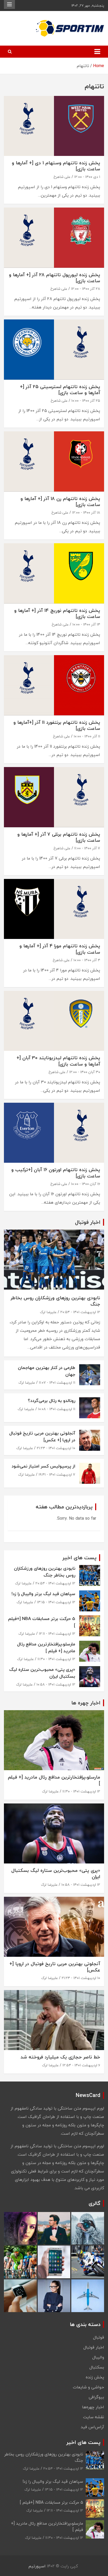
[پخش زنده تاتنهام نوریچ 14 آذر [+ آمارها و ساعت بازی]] (54, 574)
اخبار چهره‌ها (93, 2407)
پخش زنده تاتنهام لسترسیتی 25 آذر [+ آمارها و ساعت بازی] (60, 390)
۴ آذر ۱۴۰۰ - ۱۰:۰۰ (87, 960)
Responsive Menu (9, 4)
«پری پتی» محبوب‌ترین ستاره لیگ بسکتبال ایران (42, 1673)
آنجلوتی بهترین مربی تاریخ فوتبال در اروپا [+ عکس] (42, 1436)
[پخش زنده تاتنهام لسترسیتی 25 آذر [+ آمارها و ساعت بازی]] (54, 350)
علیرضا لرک (48, 1312)
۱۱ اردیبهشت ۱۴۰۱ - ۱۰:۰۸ (57, 1409)
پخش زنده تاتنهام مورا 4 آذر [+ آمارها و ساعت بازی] (60, 949)
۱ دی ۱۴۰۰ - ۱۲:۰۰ (87, 177)
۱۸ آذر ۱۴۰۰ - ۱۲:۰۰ (86, 512)
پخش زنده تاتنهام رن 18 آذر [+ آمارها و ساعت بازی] (60, 502)
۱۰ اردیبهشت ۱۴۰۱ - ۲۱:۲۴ (56, 1448)
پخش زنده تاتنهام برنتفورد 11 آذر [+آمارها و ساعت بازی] (57, 725)
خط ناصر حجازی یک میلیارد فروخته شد (60, 2057)
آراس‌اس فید (92, 2427)
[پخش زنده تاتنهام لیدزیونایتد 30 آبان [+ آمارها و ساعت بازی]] (54, 1021)
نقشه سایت (94, 2417)
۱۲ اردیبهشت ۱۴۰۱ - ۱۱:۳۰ (56, 1659)
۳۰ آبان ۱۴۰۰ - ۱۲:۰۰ (85, 1072)
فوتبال (99, 2337)
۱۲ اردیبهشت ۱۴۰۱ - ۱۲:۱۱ (57, 1634)
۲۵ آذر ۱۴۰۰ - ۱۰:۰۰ (86, 401)
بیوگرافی (96, 2397)
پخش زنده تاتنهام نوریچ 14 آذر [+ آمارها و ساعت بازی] (57, 613)
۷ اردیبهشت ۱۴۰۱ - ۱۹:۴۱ (57, 1474)
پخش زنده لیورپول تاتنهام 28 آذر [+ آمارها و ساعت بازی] (55, 278)
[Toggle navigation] (97, 52)
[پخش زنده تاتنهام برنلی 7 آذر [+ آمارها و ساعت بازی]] (54, 797)
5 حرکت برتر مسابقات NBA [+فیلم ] (42, 1622)
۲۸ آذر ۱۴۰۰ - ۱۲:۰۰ (86, 289)
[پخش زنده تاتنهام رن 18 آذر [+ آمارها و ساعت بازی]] (54, 462)
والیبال (98, 2357)
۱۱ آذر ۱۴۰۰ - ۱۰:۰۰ (87, 736)
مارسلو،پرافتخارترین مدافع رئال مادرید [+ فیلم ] (46, 1647)
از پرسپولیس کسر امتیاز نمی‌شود (43, 1466)
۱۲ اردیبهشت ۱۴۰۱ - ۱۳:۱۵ (56, 1602)
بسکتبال (97, 2367)
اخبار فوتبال (94, 2347)
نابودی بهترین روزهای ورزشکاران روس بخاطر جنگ (55, 1301)
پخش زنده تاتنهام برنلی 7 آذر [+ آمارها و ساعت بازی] (59, 837)
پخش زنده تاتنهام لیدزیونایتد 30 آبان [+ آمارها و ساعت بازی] (58, 1061)
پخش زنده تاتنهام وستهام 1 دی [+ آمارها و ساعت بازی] (56, 166)
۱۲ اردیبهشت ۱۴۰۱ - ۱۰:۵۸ (56, 1684)
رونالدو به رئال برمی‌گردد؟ (52, 1401)
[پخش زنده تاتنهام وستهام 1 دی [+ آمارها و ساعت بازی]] (54, 126)
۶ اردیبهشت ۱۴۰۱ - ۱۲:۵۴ (81, 2065)
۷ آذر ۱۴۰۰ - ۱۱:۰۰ (87, 848)
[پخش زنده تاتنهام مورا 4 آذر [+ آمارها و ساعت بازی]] (54, 909)
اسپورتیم (37, 2566)
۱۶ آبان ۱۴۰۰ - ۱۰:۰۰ (86, 1184)
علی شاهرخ (62, 177)
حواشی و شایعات (88, 2387)
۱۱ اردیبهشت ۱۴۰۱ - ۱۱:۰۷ (57, 1382)
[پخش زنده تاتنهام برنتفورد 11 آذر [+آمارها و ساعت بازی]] (54, 685)
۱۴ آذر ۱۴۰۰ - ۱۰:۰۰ (86, 624)
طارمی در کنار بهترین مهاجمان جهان (47, 1371)
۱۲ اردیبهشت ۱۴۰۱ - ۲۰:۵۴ (80, 1312)
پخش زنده (95, 2377)
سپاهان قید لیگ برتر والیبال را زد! (43, 1594)
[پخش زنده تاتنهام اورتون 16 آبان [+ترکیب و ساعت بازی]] (54, 1133)
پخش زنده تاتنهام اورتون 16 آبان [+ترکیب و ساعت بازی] (56, 1173)
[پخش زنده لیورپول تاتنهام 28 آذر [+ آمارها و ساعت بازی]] (54, 238)
